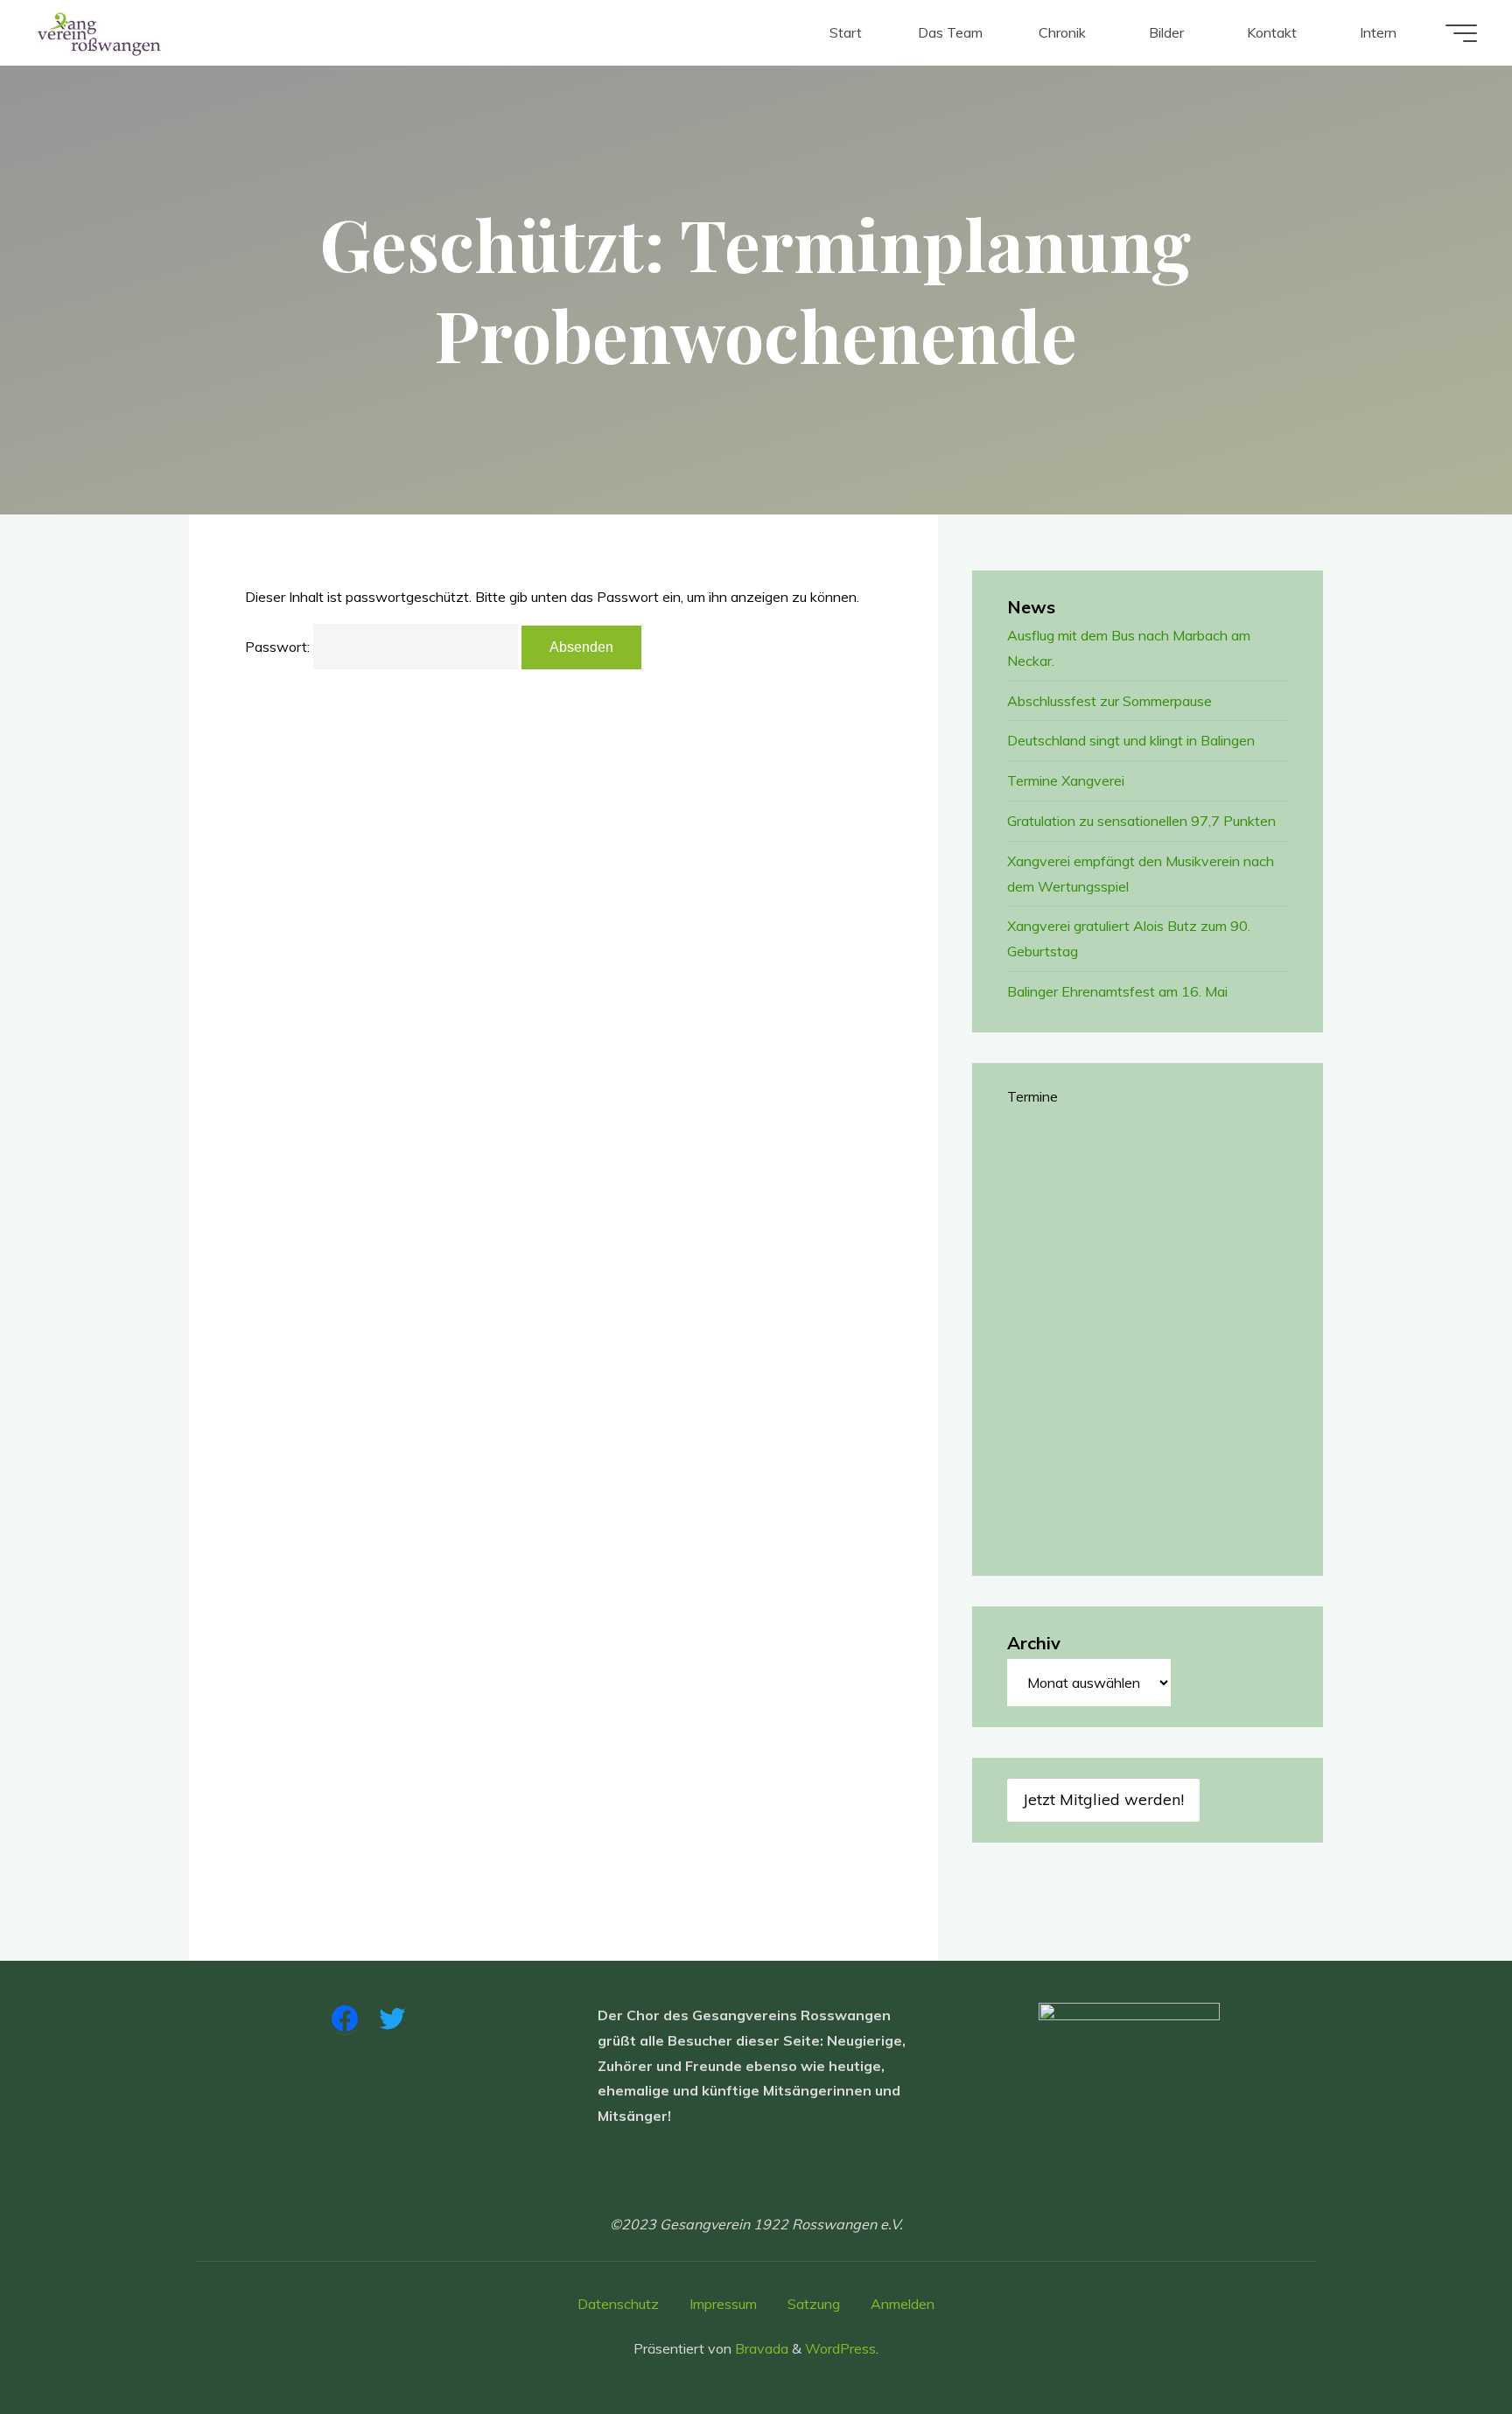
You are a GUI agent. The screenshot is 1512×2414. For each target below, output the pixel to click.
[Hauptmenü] (1461, 33)
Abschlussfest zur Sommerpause (1109, 701)
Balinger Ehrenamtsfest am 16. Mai (1117, 991)
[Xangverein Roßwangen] (99, 32)
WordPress (840, 2348)
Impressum (723, 2304)
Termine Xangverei (1066, 780)
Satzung (814, 2304)
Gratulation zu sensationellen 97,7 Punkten (1141, 821)
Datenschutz (618, 2304)
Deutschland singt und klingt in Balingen (1131, 740)
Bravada (760, 2348)
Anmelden (903, 2304)
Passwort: (279, 647)
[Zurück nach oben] (1444, 2346)
